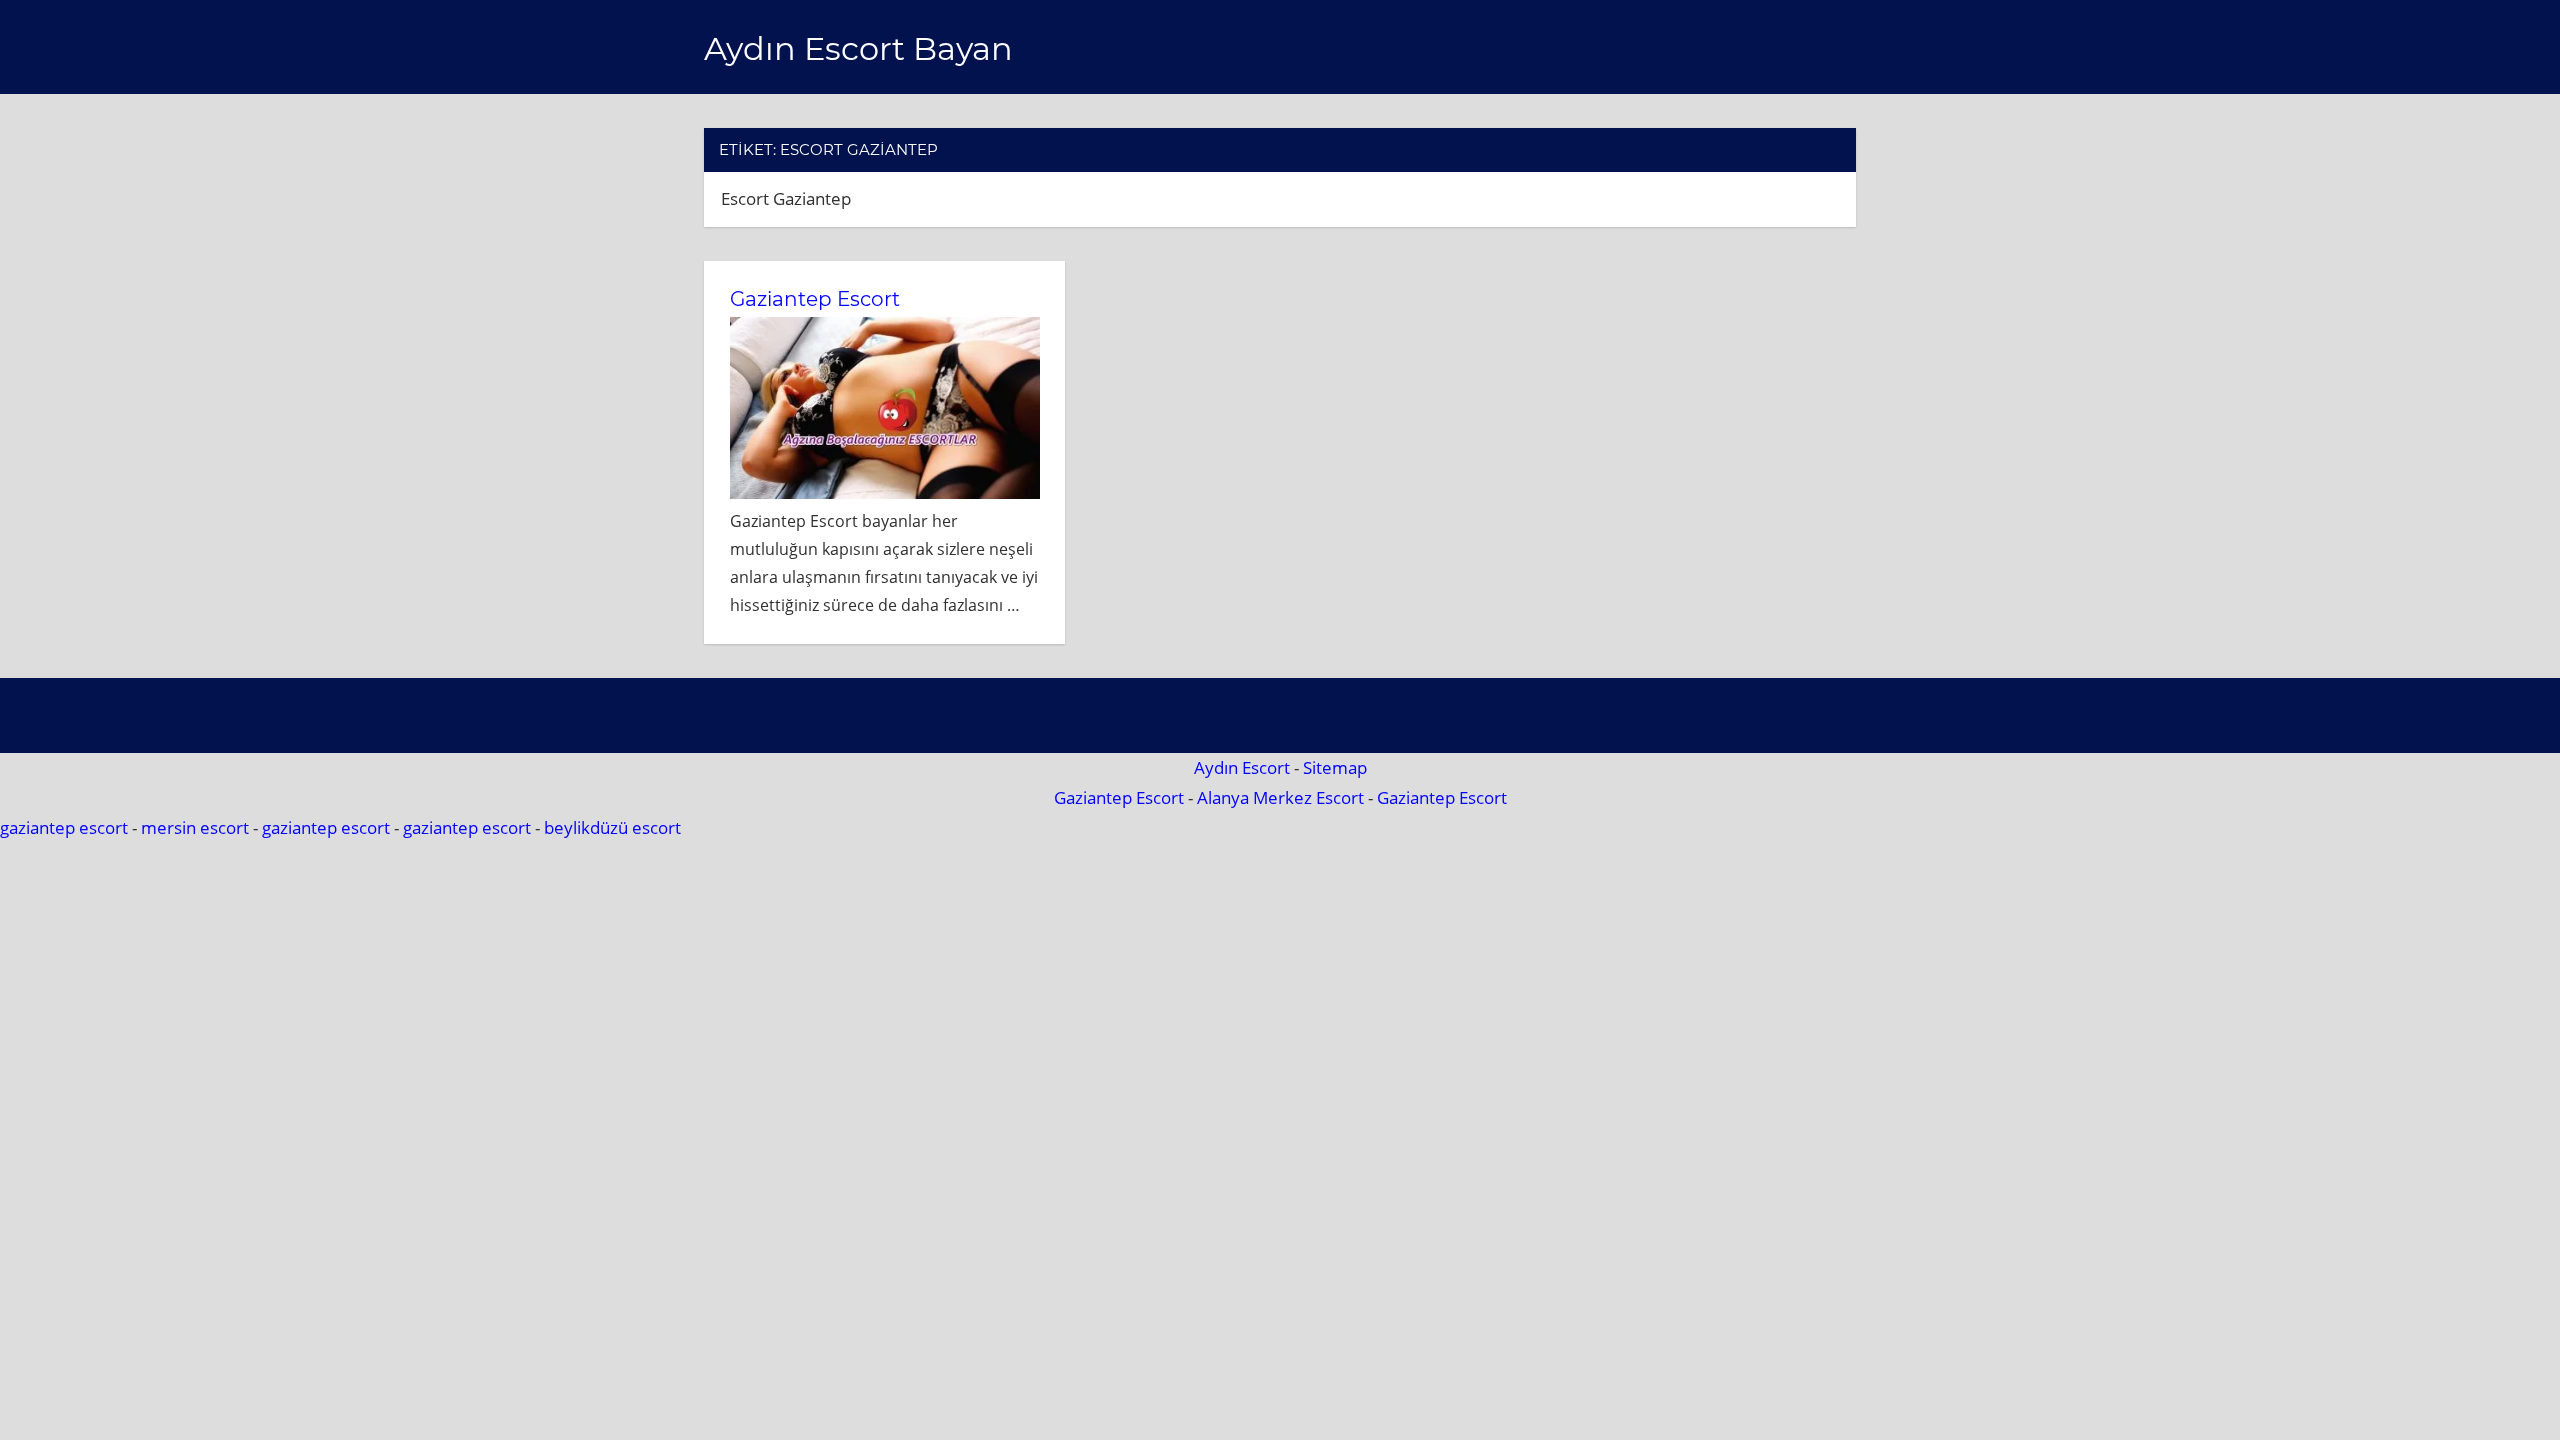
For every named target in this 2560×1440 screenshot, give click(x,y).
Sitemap (1335, 767)
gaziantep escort (64, 827)
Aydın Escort (1242, 767)
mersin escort (195, 827)
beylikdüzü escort (612, 827)
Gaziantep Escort (815, 299)
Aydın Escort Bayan (858, 48)
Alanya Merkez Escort (1280, 797)
